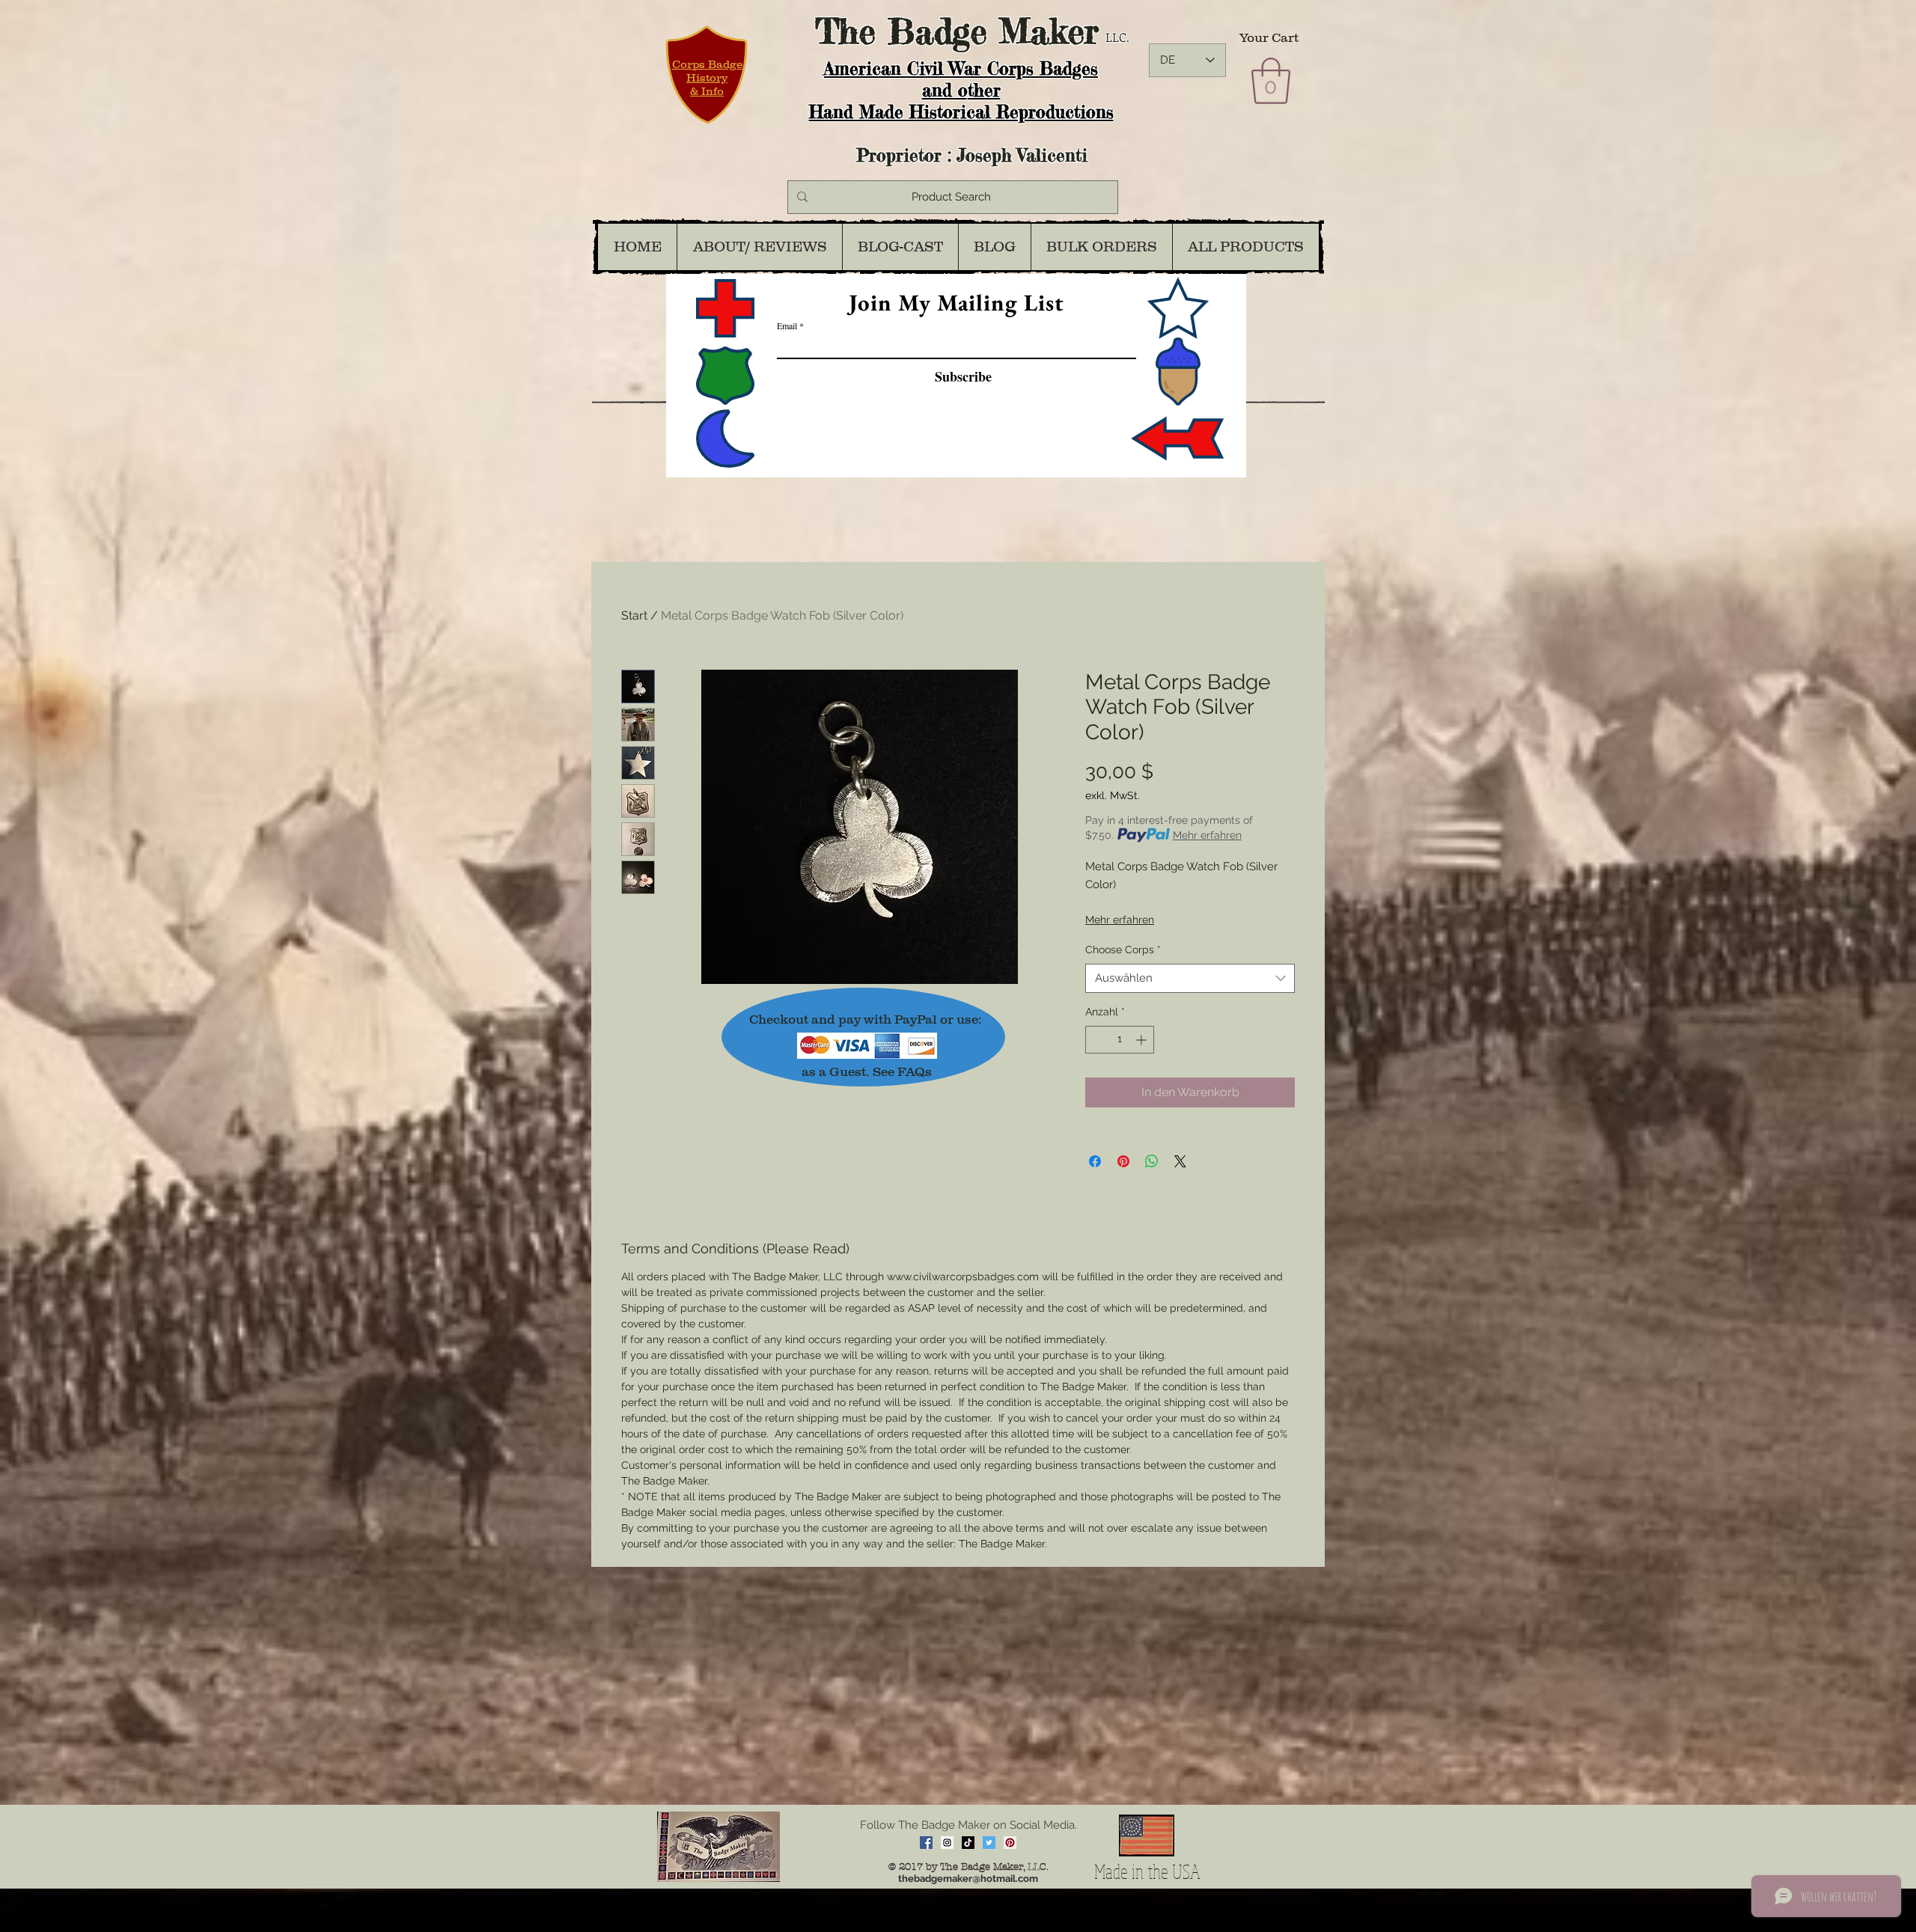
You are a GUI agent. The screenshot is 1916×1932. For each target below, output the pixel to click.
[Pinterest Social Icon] (1010, 1843)
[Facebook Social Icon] (926, 1843)
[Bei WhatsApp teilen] (1152, 1161)
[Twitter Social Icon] (989, 1843)
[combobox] (1190, 978)
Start (634, 615)
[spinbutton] (1120, 1040)
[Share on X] (1180, 1161)
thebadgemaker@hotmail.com (968, 1878)
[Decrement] (1097, 1040)
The (845, 31)
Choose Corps (1123, 950)
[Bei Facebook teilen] (1095, 1161)
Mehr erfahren (1207, 835)
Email (787, 325)
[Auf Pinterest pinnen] (1123, 1161)
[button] (1271, 81)
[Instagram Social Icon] (947, 1843)
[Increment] (1142, 1040)
